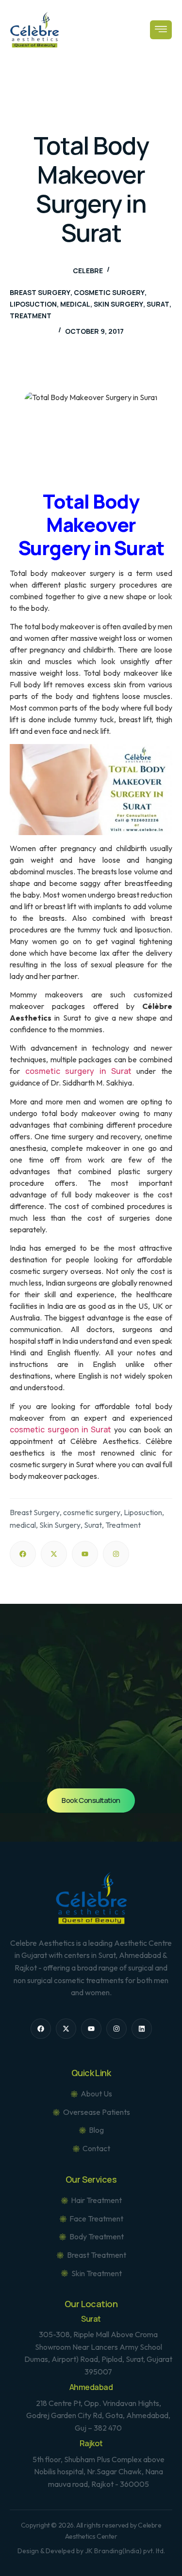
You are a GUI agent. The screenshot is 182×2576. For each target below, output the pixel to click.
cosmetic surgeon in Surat (60, 1429)
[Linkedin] (142, 2029)
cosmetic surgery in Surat (78, 1071)
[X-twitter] (54, 1554)
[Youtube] (85, 1554)
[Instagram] (116, 1554)
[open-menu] (161, 30)
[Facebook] (23, 1554)
